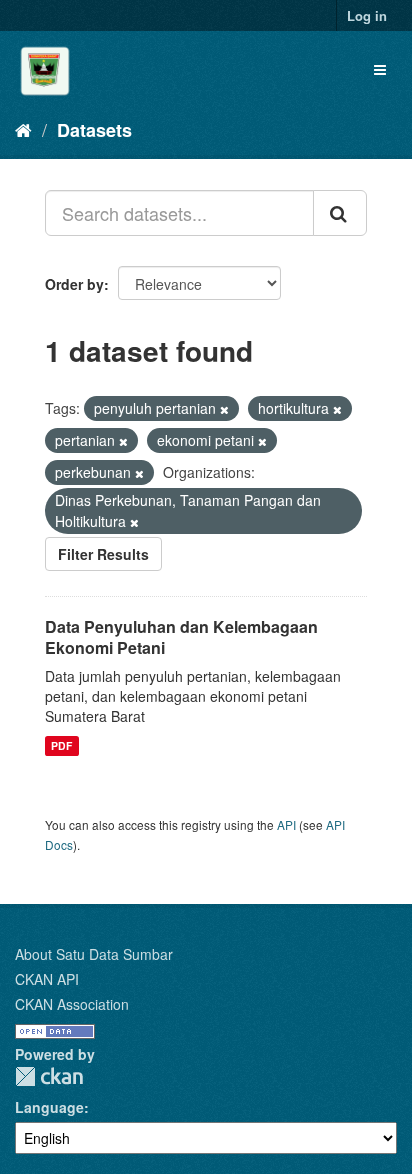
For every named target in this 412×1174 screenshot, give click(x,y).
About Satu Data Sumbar (94, 954)
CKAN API (47, 979)
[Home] (23, 129)
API (286, 824)
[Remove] (224, 409)
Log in (367, 15)
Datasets (94, 130)
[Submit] (340, 213)
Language (49, 1107)
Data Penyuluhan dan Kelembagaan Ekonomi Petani (181, 637)
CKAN (49, 1076)
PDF (61, 745)
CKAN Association (72, 1004)
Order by (74, 284)
